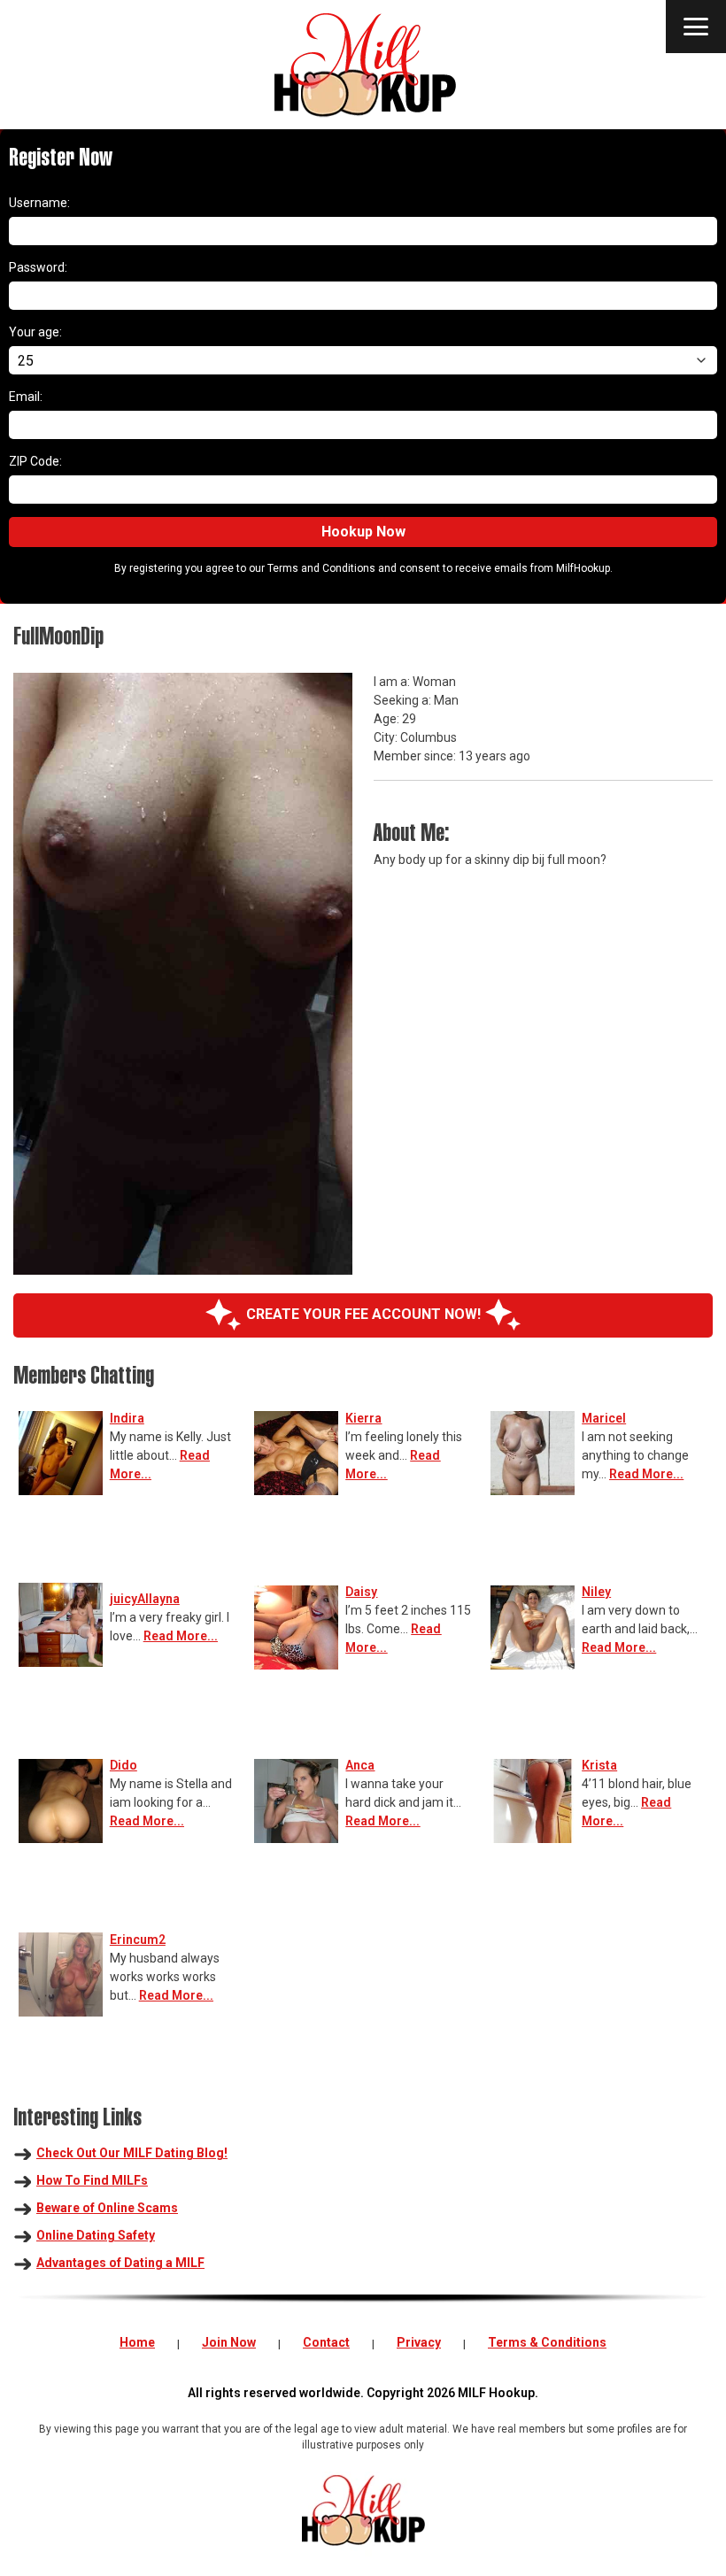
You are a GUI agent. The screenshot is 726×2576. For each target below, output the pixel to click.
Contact (326, 2342)
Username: (39, 203)
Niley (596, 1592)
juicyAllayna (145, 1599)
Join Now (229, 2342)
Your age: (35, 332)
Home (137, 2342)
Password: (38, 267)
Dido (124, 1765)
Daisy (361, 1592)
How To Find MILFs (92, 2180)
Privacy (419, 2342)
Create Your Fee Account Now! (363, 1314)
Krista (599, 1765)
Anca (360, 1765)
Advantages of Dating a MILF (120, 2263)
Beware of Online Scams (107, 2208)
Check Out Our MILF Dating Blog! (132, 2153)
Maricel (604, 1418)
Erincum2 (138, 1940)
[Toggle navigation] (696, 27)
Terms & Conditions (547, 2342)
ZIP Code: (35, 461)
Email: (26, 397)
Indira (127, 1418)
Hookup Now (363, 532)
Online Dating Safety (96, 2235)
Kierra (363, 1418)
